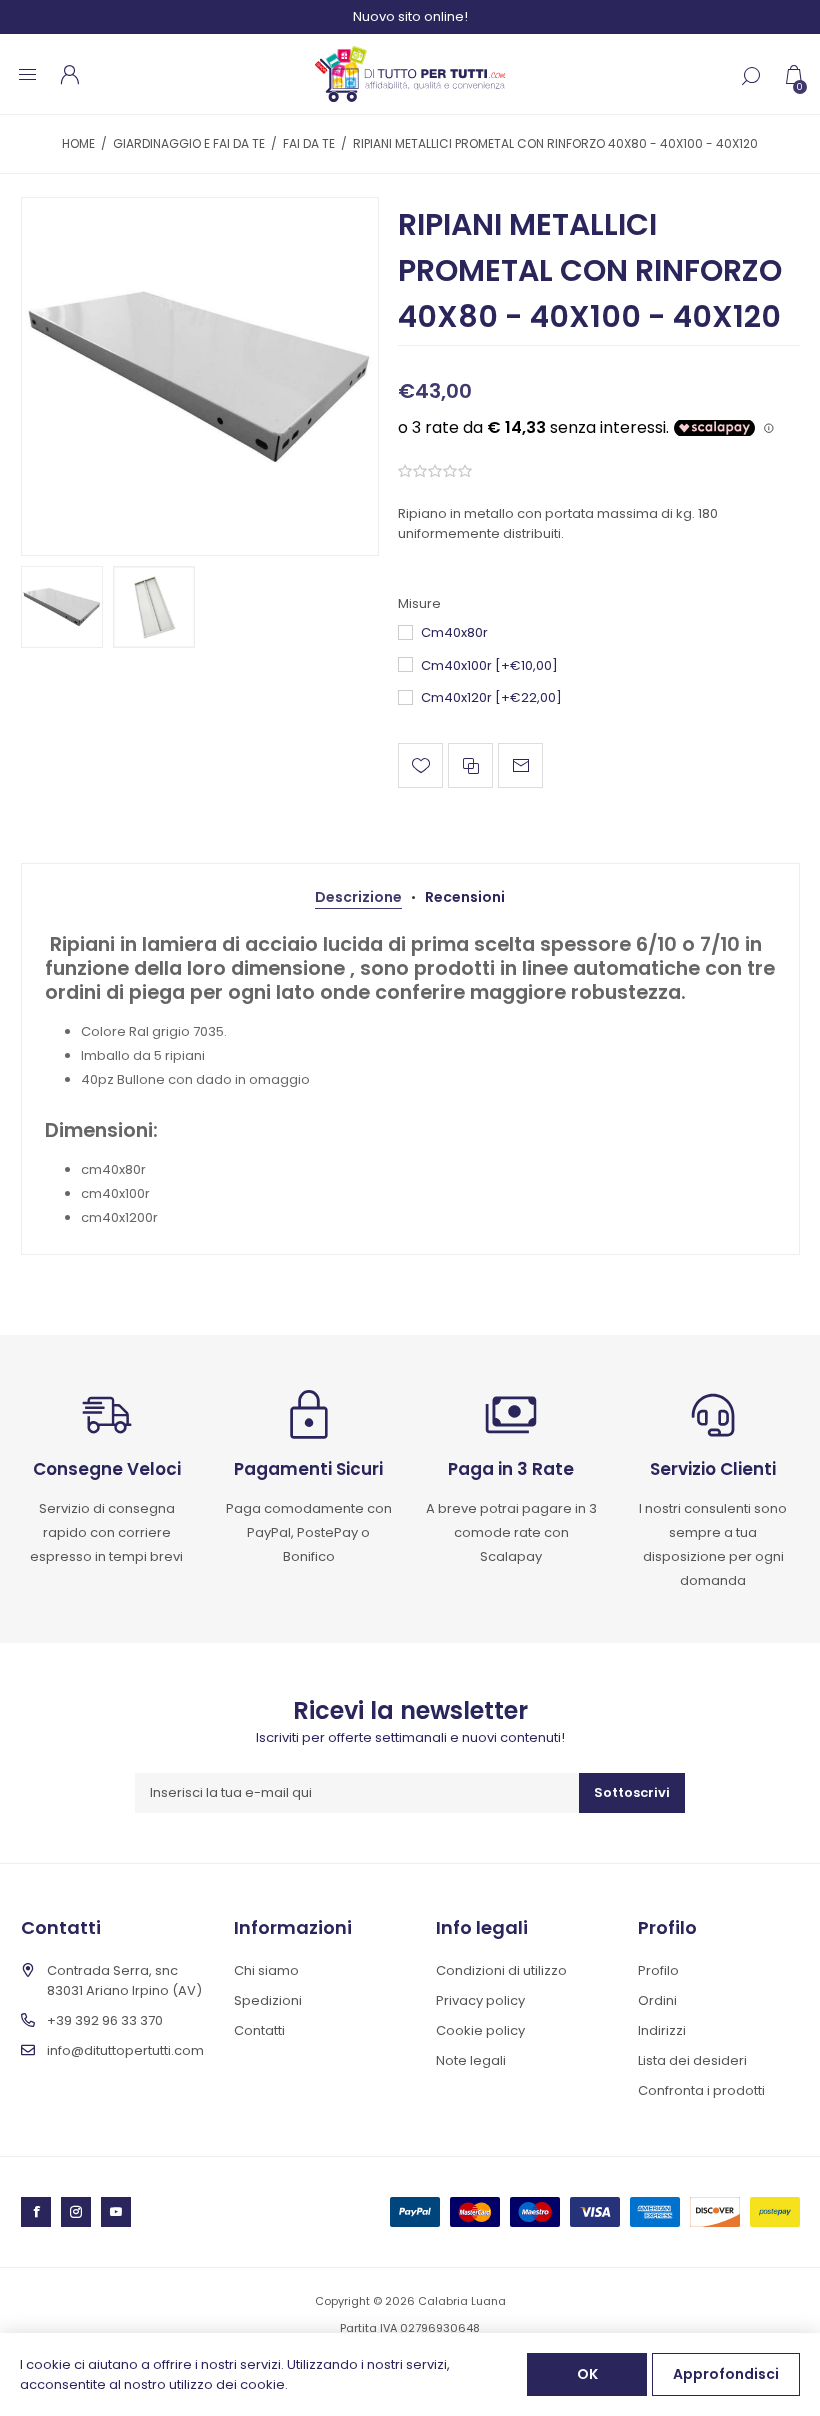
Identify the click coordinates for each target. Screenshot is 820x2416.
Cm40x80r (454, 632)
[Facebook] (36, 2212)
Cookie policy (480, 2030)
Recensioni (465, 897)
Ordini (657, 2000)
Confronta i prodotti (701, 2090)
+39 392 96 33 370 (105, 2020)
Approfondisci (726, 2374)
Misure (419, 604)
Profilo (658, 1970)
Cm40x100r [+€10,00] (489, 665)
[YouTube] (116, 2212)
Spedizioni (268, 2000)
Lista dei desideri (692, 2060)
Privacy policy (480, 2000)
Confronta (470, 765)
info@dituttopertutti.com (125, 2050)
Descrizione (358, 897)
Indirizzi (662, 2030)
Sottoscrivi (632, 1792)
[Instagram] (76, 2212)
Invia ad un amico (520, 765)
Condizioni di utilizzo (501, 1970)
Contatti (259, 2030)
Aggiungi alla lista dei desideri (420, 765)
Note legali (471, 2060)
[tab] (358, 897)
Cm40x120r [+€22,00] (491, 697)
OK (587, 2374)
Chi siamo (266, 1970)
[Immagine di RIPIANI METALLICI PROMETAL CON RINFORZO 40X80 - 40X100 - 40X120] (200, 376)
